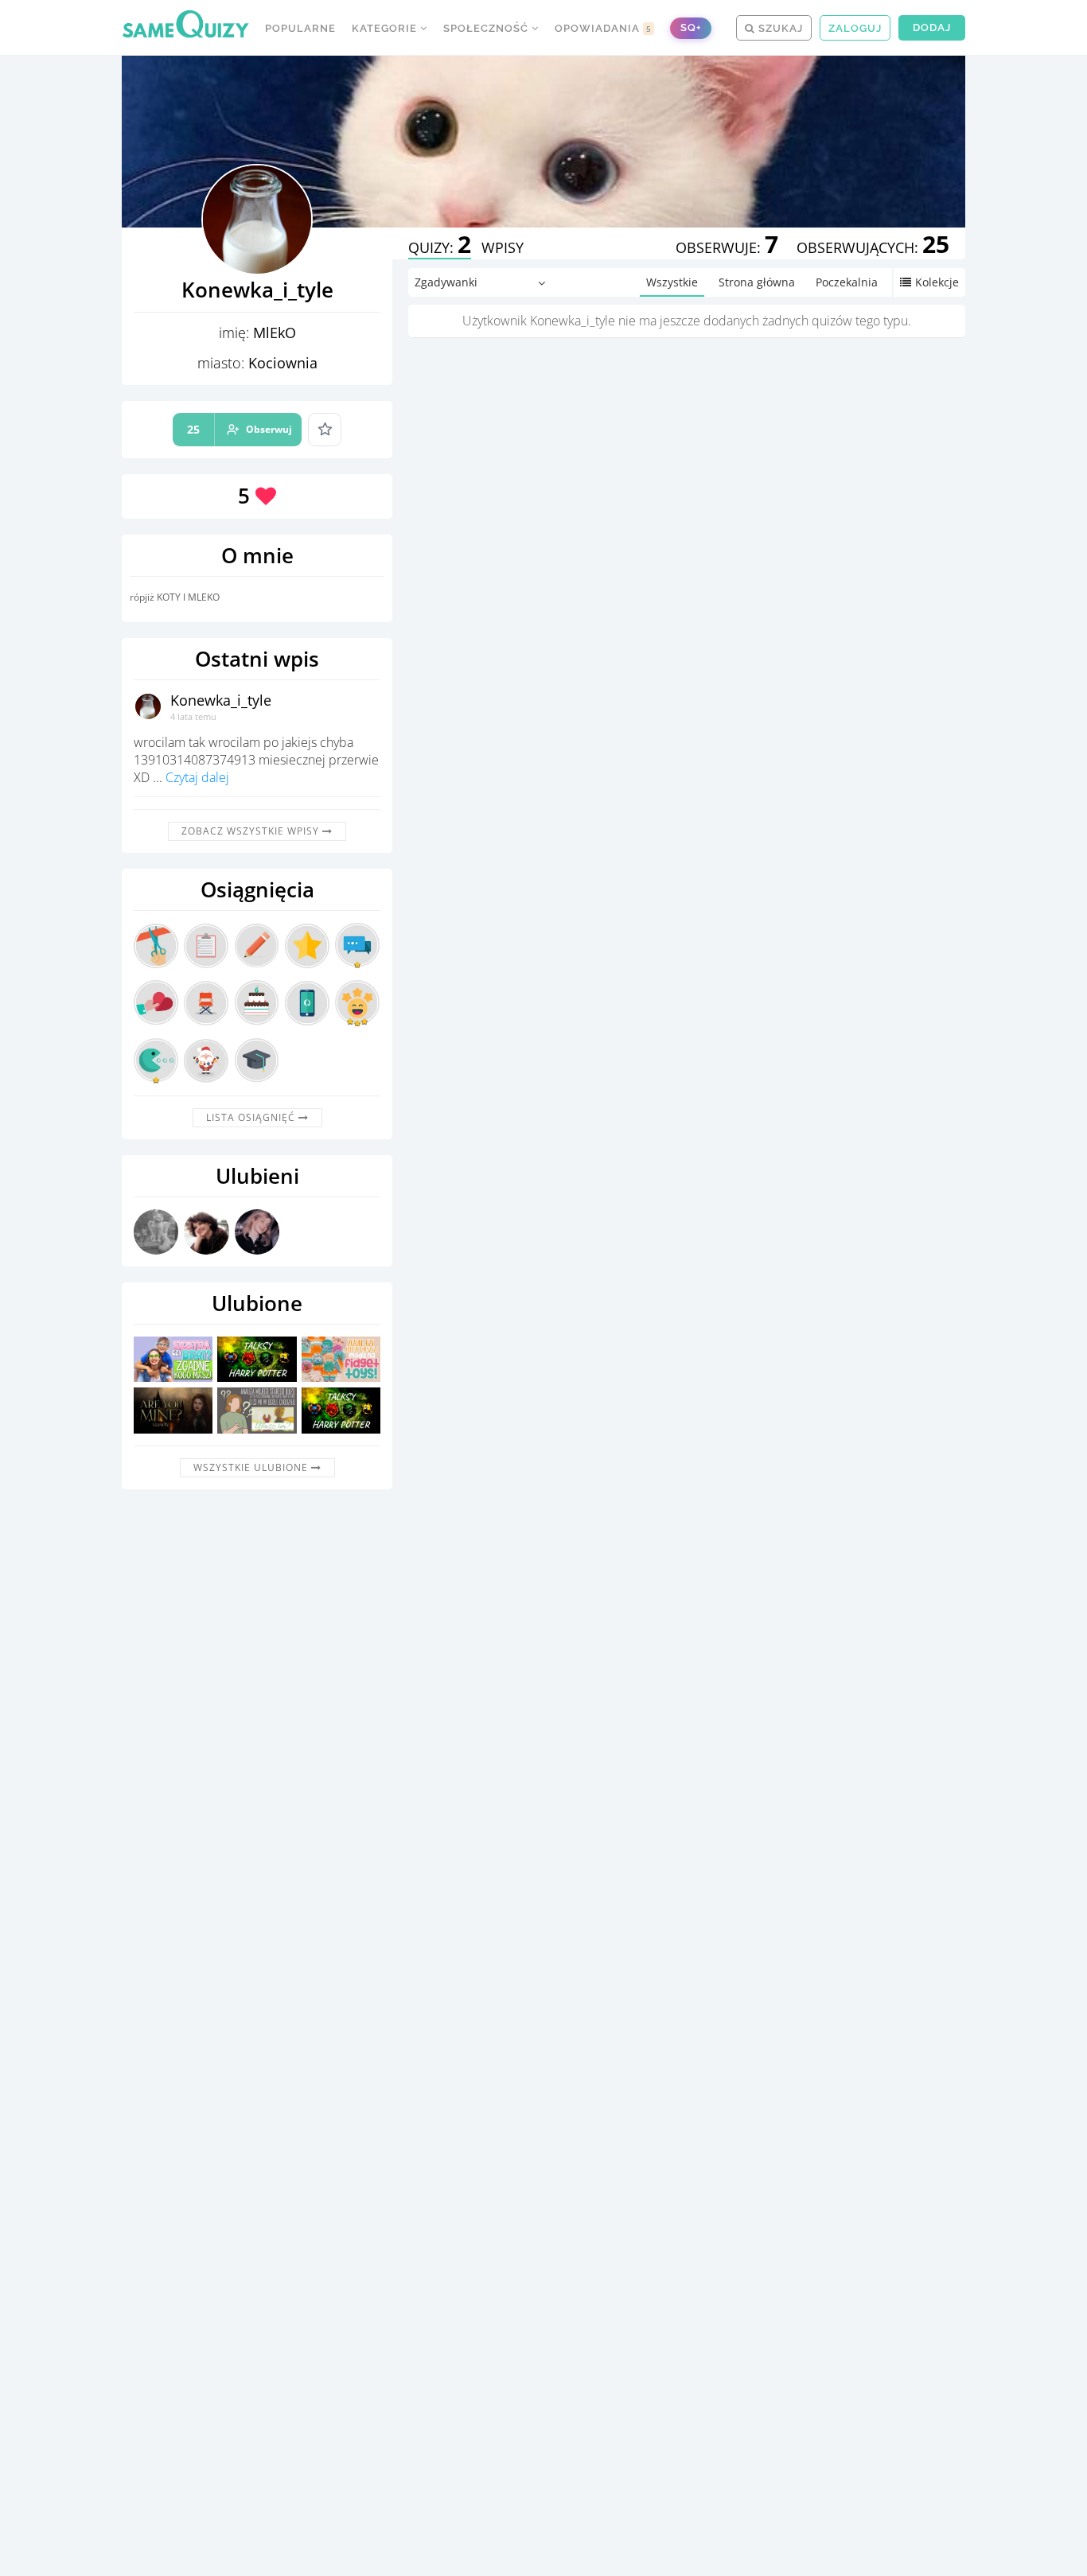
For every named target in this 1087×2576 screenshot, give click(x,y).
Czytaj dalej (197, 777)
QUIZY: (440, 247)
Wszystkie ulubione (252, 1467)
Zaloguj (855, 28)
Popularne (300, 28)
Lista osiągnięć (252, 1117)
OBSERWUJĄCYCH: (873, 247)
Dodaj (932, 27)
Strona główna (757, 282)
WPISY (503, 247)
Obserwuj (240, 429)
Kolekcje (937, 282)
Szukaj (779, 28)
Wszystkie (672, 282)
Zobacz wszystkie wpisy (252, 831)
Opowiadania (603, 28)
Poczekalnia (847, 282)
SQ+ (691, 27)
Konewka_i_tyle (221, 700)
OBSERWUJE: (727, 247)
